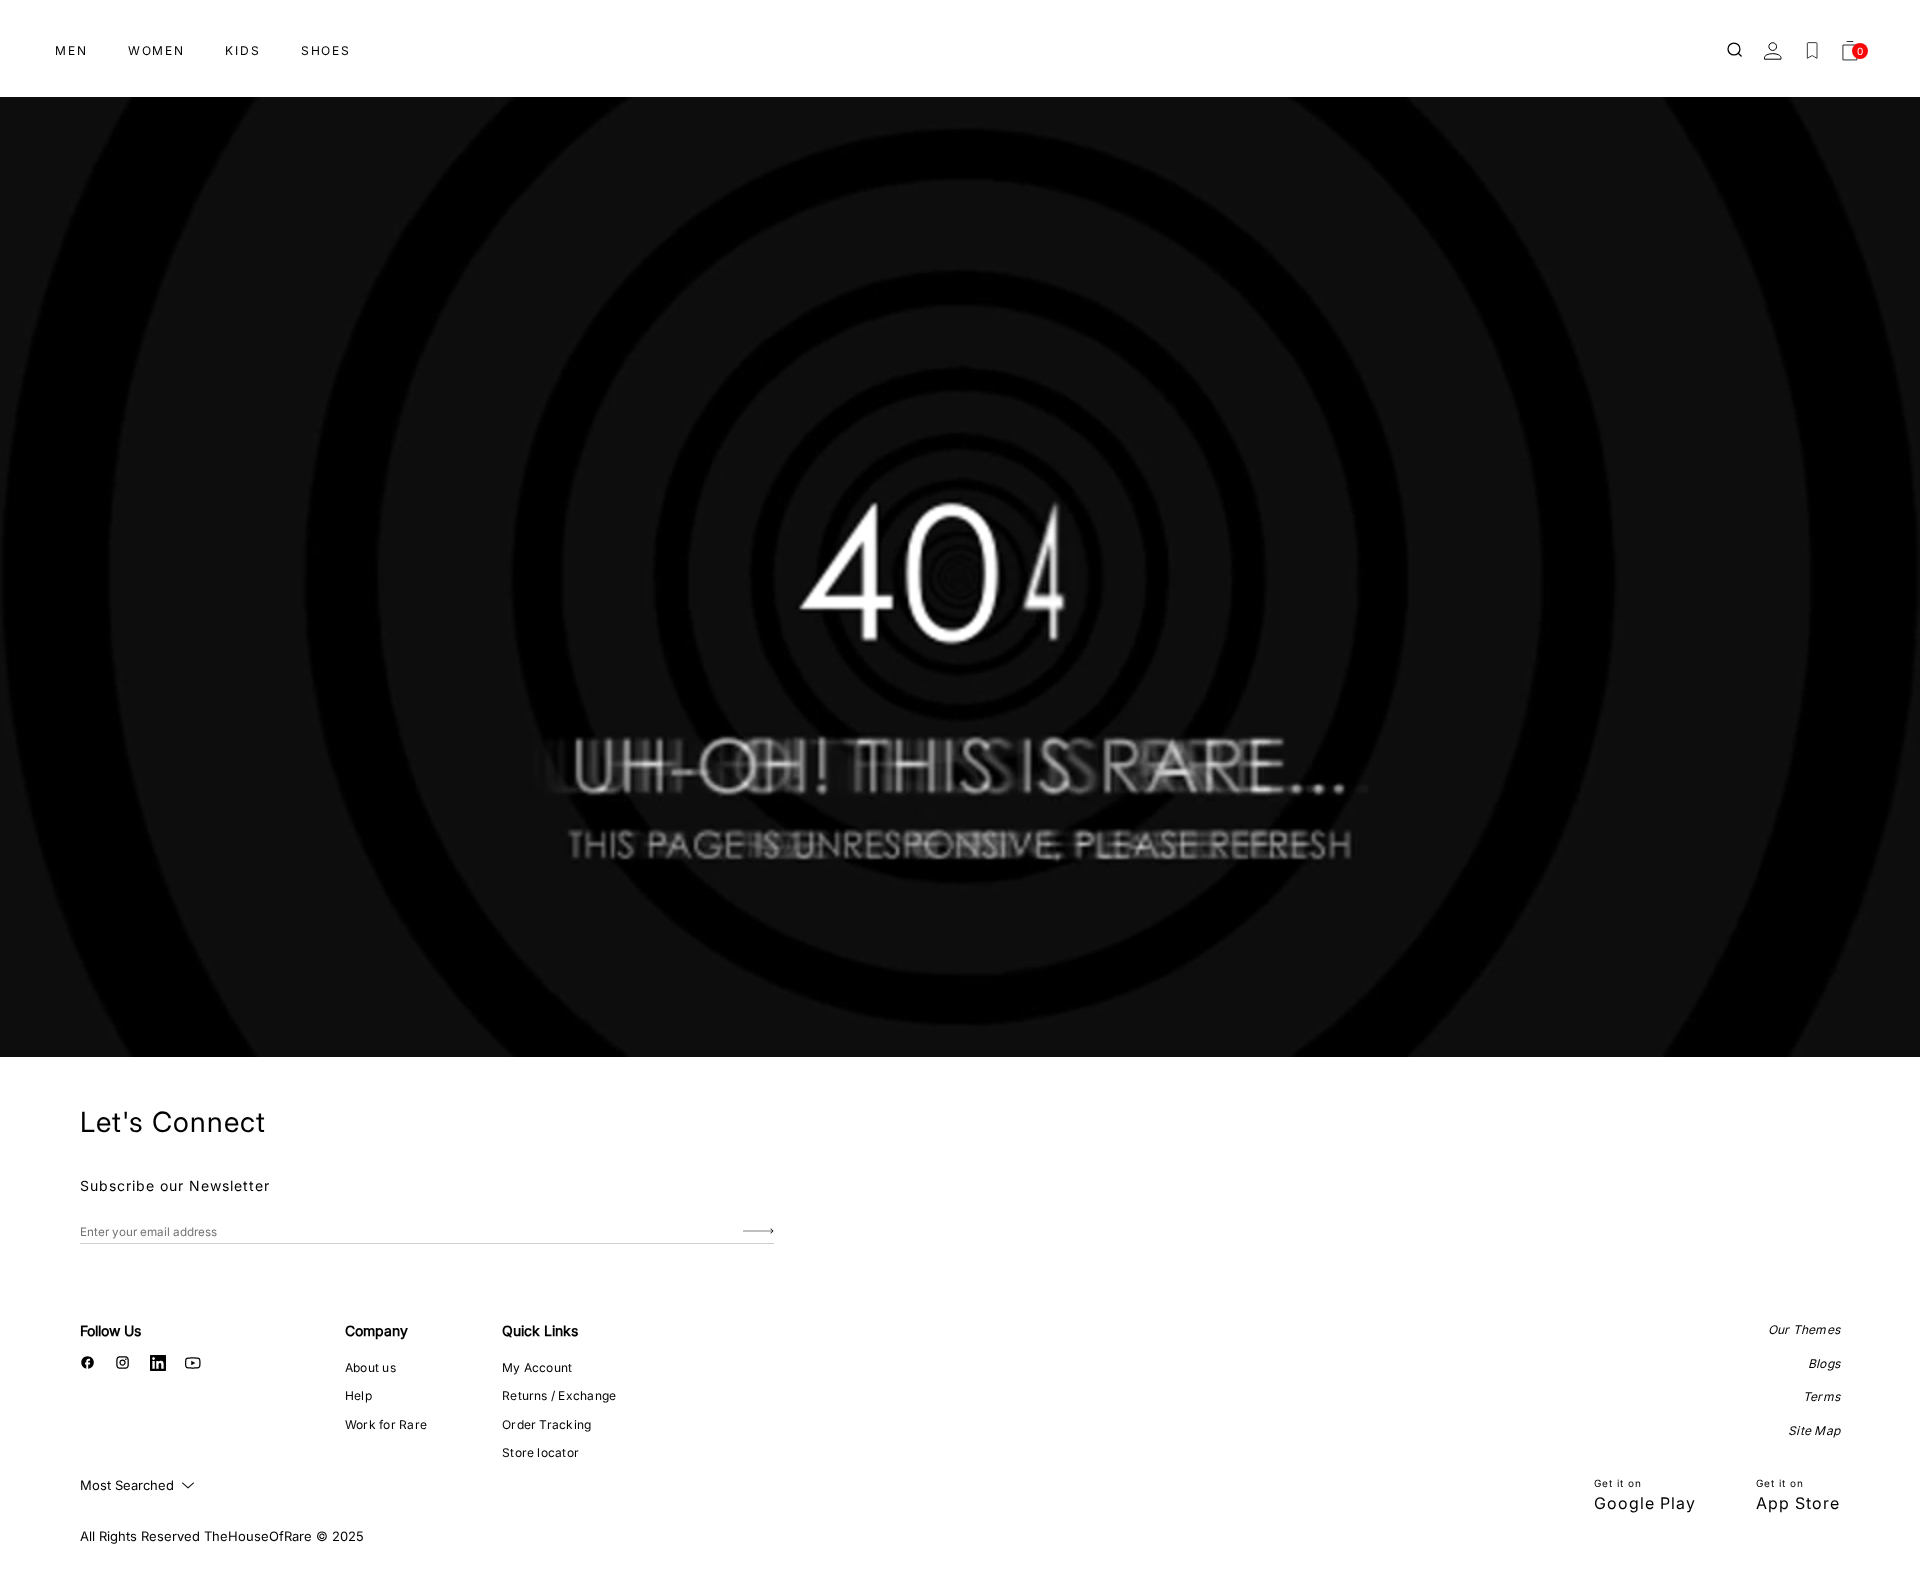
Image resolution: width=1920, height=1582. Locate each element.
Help (358, 1395)
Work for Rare (386, 1424)
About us (370, 1367)
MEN (71, 50)
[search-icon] (1736, 51)
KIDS (243, 50)
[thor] (960, 42)
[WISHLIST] (1812, 51)
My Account (537, 1367)
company (376, 1330)
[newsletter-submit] (758, 1231)
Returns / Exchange (559, 1395)
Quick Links (540, 1330)
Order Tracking (546, 1424)
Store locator (540, 1452)
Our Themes (1804, 1329)
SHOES (326, 50)
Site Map (1814, 1430)
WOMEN (156, 50)
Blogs (1824, 1363)
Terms (1821, 1396)
